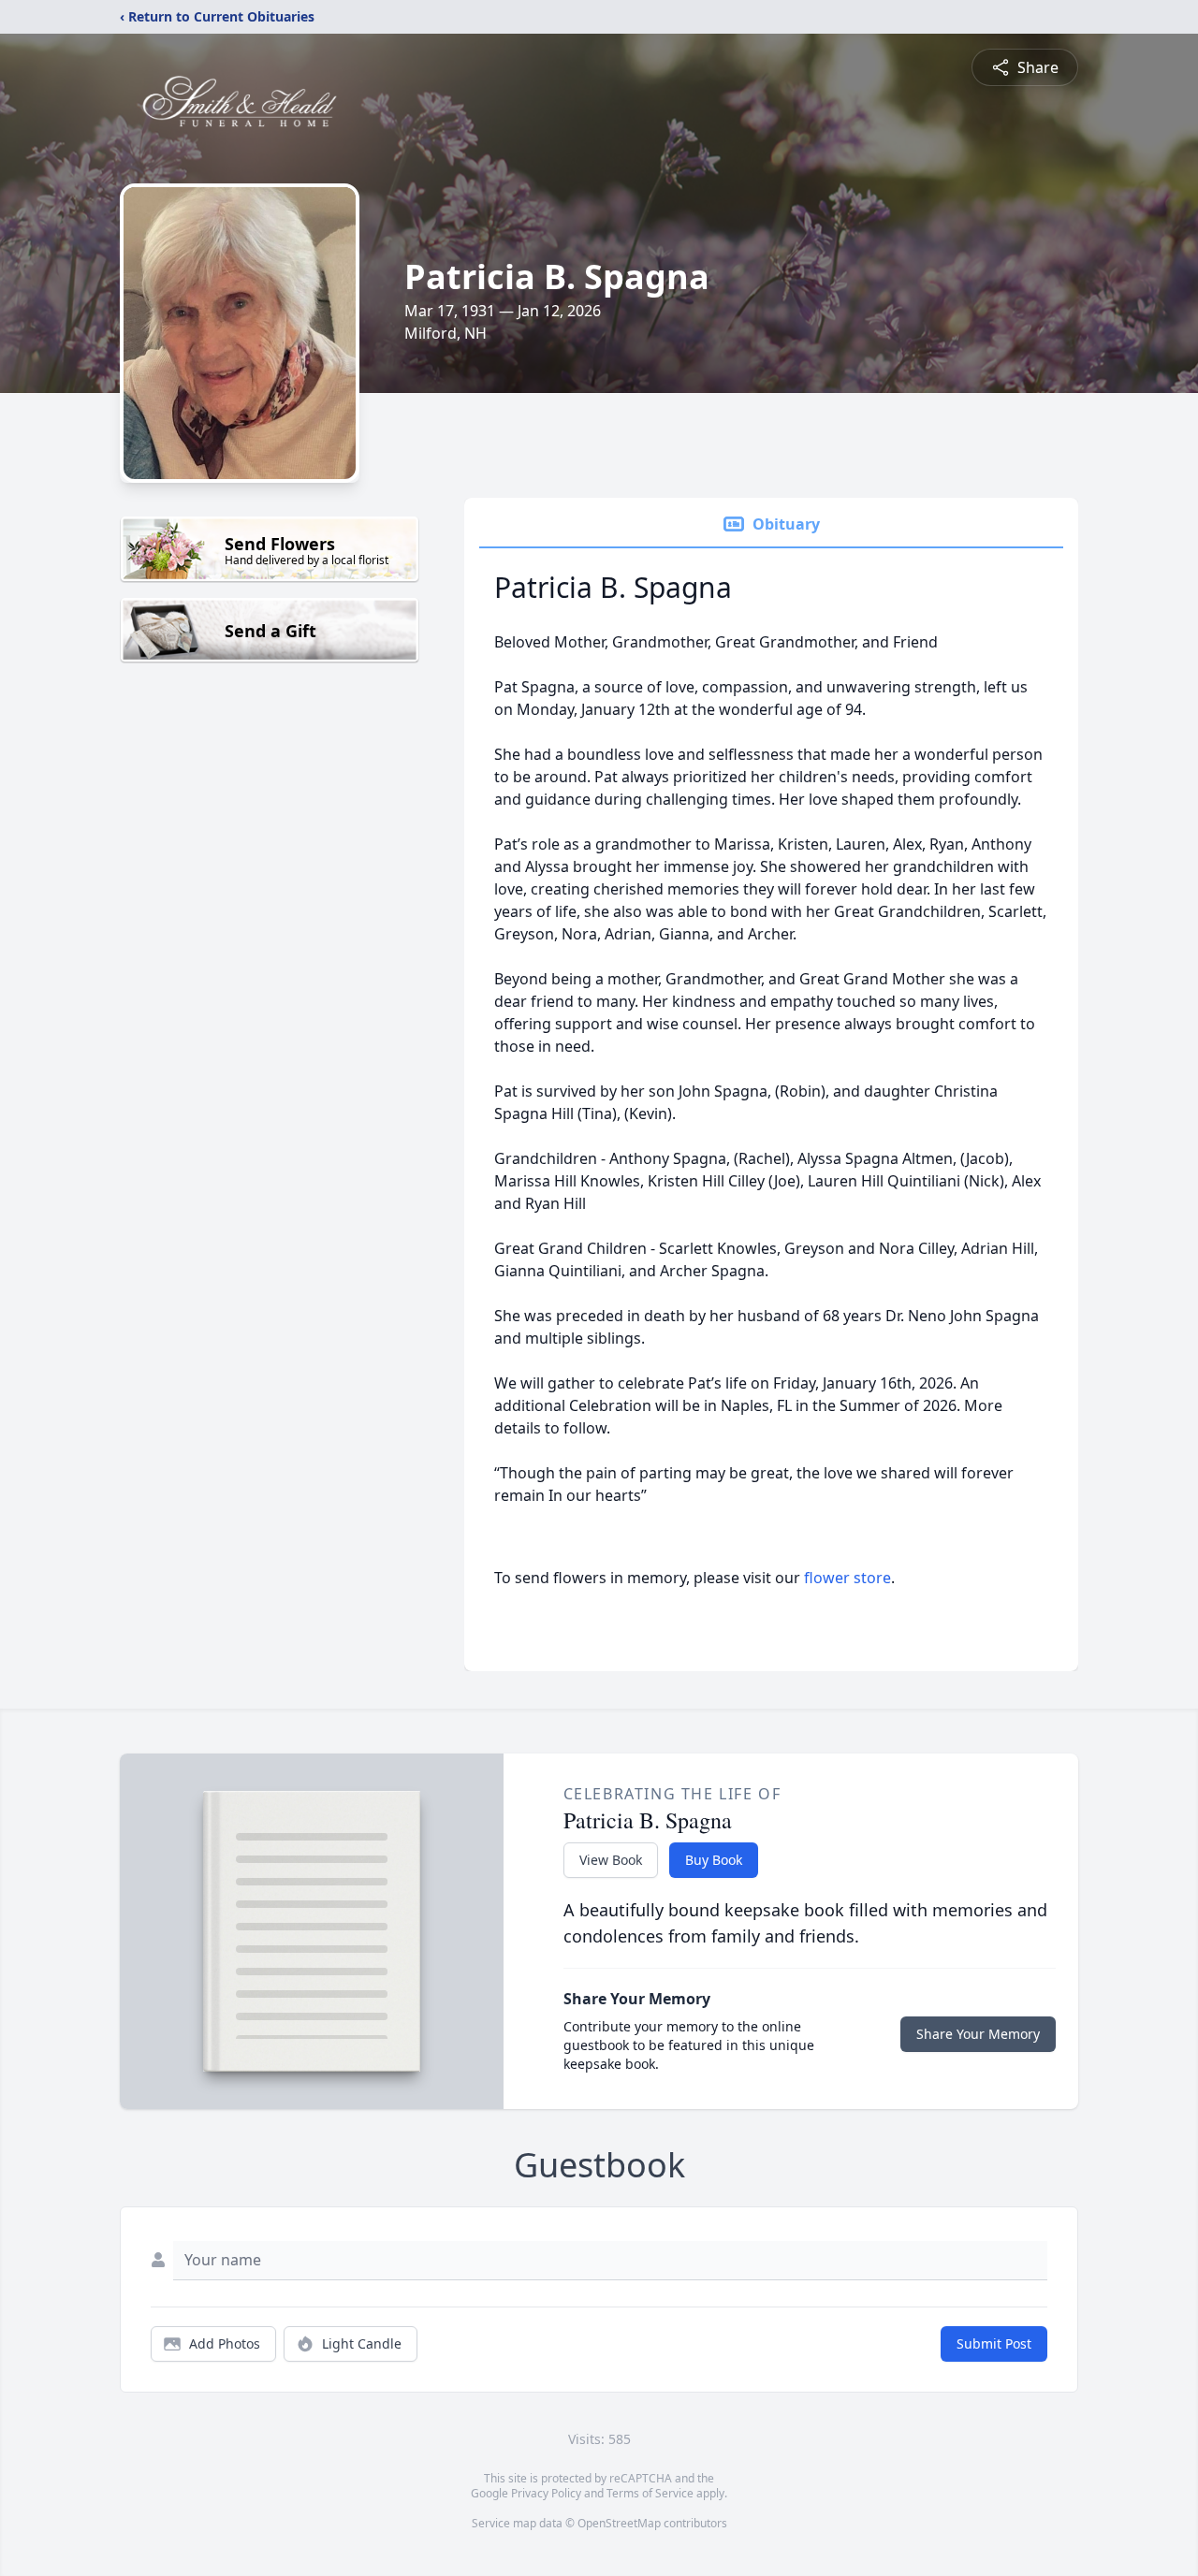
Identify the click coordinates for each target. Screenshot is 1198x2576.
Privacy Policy (546, 2493)
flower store (847, 1578)
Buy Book (714, 1860)
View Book (611, 1860)
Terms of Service (650, 2493)
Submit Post (994, 2343)
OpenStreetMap (619, 2523)
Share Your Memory (978, 2034)
